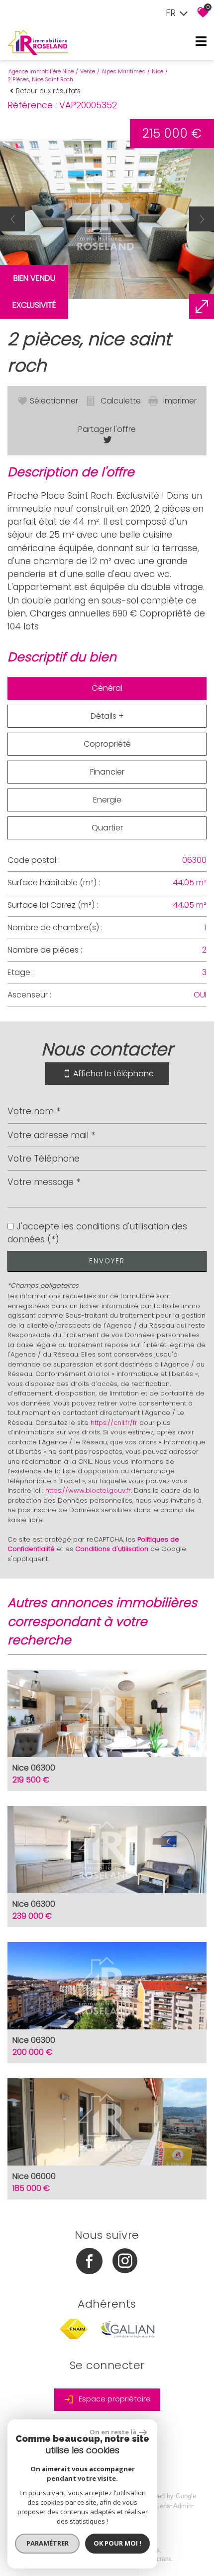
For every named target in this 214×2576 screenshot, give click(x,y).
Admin (182, 2506)
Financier (107, 772)
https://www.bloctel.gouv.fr (88, 1490)
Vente (88, 71)
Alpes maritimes (123, 71)
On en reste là (113, 2432)
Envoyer (107, 1261)
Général (107, 688)
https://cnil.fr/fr (114, 1423)
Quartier (107, 828)
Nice (158, 71)
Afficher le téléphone (113, 1073)
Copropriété (107, 744)
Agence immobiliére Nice (41, 71)
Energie (107, 800)
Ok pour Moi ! (117, 2543)
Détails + (107, 716)
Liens (162, 2506)
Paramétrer (48, 2543)
